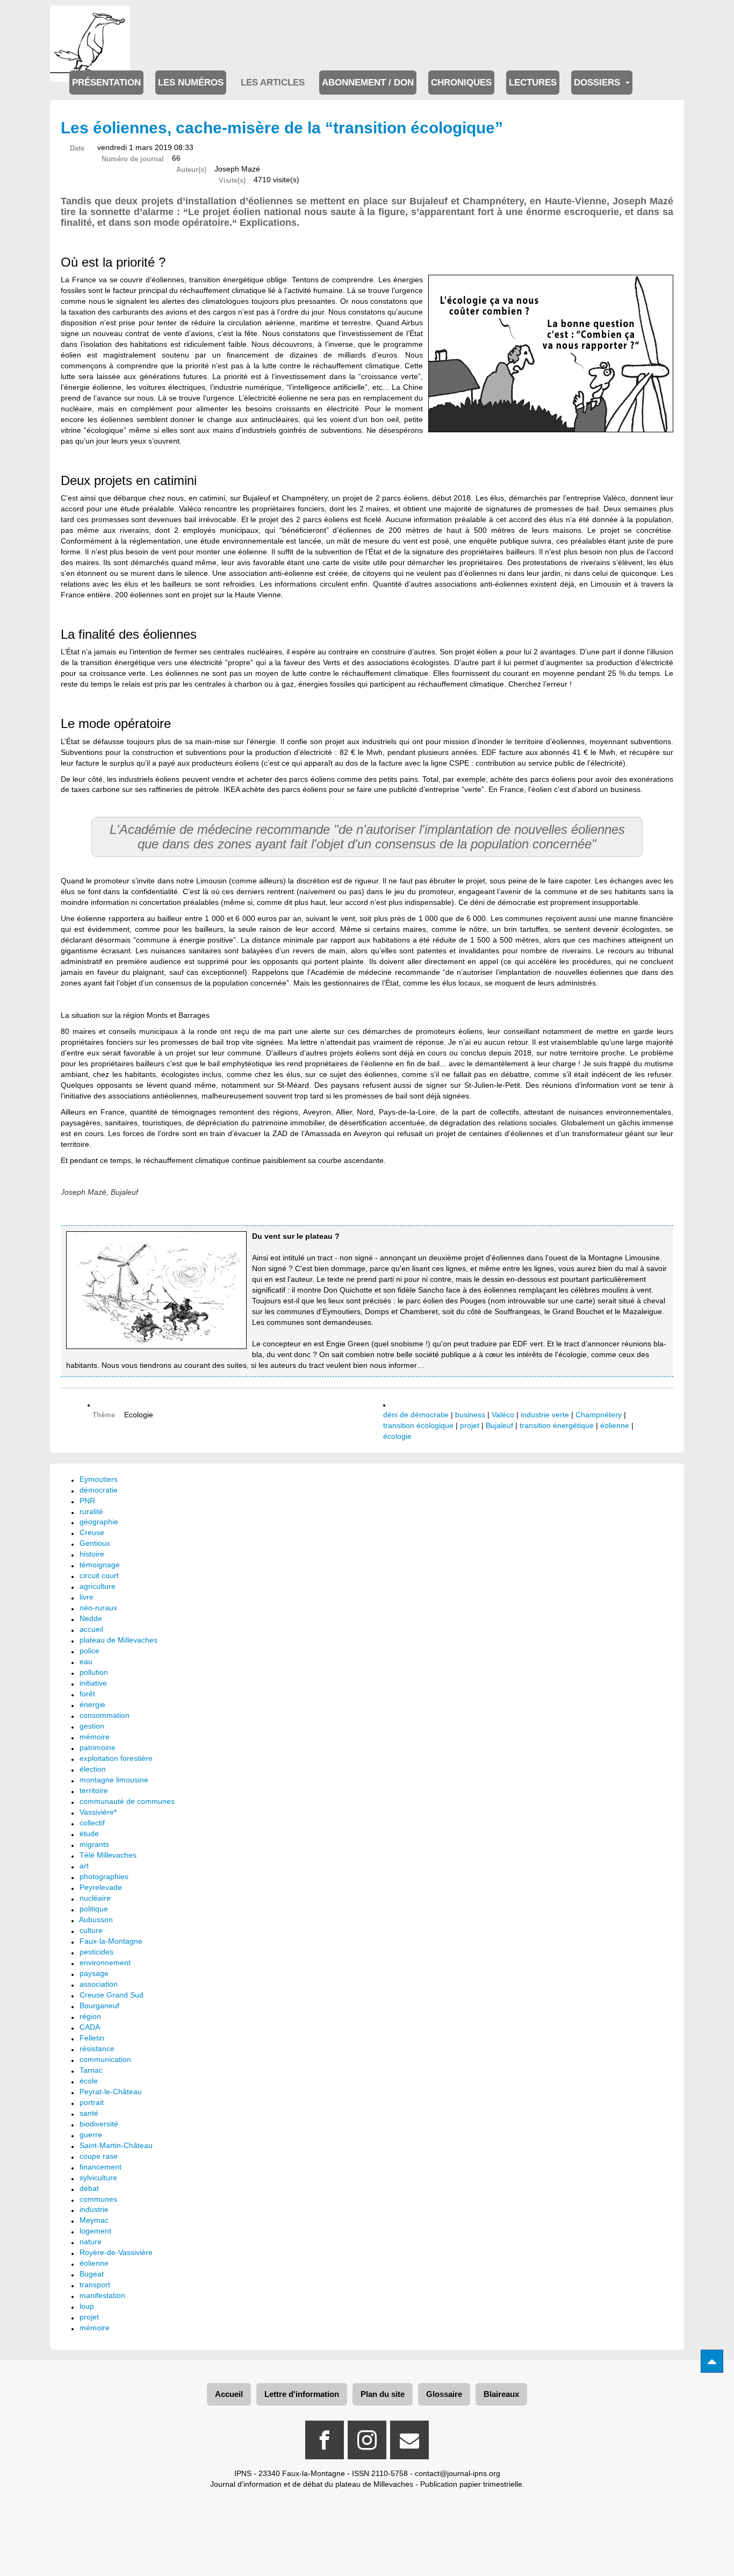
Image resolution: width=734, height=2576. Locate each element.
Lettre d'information (302, 2394)
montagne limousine (114, 1780)
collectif (92, 1823)
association (99, 1984)
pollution (94, 1672)
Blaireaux (501, 2394)
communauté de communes (127, 1801)
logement (95, 2231)
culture (91, 1930)
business (470, 1415)
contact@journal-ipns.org (458, 2473)
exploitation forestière (116, 1758)
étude (89, 1833)
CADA (90, 2027)
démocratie (99, 1490)
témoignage (100, 1565)
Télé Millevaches (108, 1855)
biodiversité (99, 2124)
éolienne (615, 1425)
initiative (93, 1683)
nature (91, 2242)
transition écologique (418, 1425)
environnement (105, 1963)
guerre (91, 2135)
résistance (97, 2049)
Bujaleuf (499, 1425)
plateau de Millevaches (118, 1640)
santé (89, 2113)
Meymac (94, 2220)
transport (95, 2285)
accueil (91, 1629)
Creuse (92, 1532)
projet (470, 1425)
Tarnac (91, 2070)
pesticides (96, 1952)
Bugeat (92, 2274)
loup (87, 2306)
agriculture (98, 1586)
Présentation (106, 83)
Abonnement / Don (368, 83)
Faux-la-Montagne (111, 1941)
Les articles (273, 83)
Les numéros (191, 83)
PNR (87, 1501)
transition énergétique (557, 1425)
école (89, 2081)
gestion (92, 1726)
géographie (99, 1522)
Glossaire (444, 2394)
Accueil (229, 2394)
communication (105, 2059)
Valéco (503, 1415)
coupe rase (99, 2156)
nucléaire (95, 1898)
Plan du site (383, 2394)
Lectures (533, 83)
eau (86, 1661)
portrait (92, 2102)
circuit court (99, 1575)
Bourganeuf (99, 2006)
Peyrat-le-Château (111, 2092)
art (84, 1866)
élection (93, 1769)
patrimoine (98, 1747)
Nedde (91, 1618)
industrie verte (545, 1415)
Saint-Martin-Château (116, 2145)
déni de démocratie (416, 1415)
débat (89, 2188)
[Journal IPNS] (90, 20)
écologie (397, 1436)
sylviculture (98, 2178)
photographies (104, 1876)
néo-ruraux (98, 1608)
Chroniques (461, 83)
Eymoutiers (99, 1479)
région (90, 2016)
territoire (94, 1790)
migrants (94, 1844)
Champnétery (599, 1415)
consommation (105, 1715)
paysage (94, 1973)
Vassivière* (98, 1812)
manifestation (102, 2295)
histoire (92, 1554)
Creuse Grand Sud (111, 1995)
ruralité (91, 1511)
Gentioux (95, 1543)
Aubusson (96, 1919)
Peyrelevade (101, 1887)
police (89, 1651)
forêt (87, 1694)
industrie (94, 2209)
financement (100, 2167)
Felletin (92, 2038)
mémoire (95, 1737)
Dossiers (598, 83)
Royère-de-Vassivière (116, 2252)
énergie (92, 1704)
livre (87, 1597)
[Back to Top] (712, 2361)
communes (98, 2199)
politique (94, 1909)
